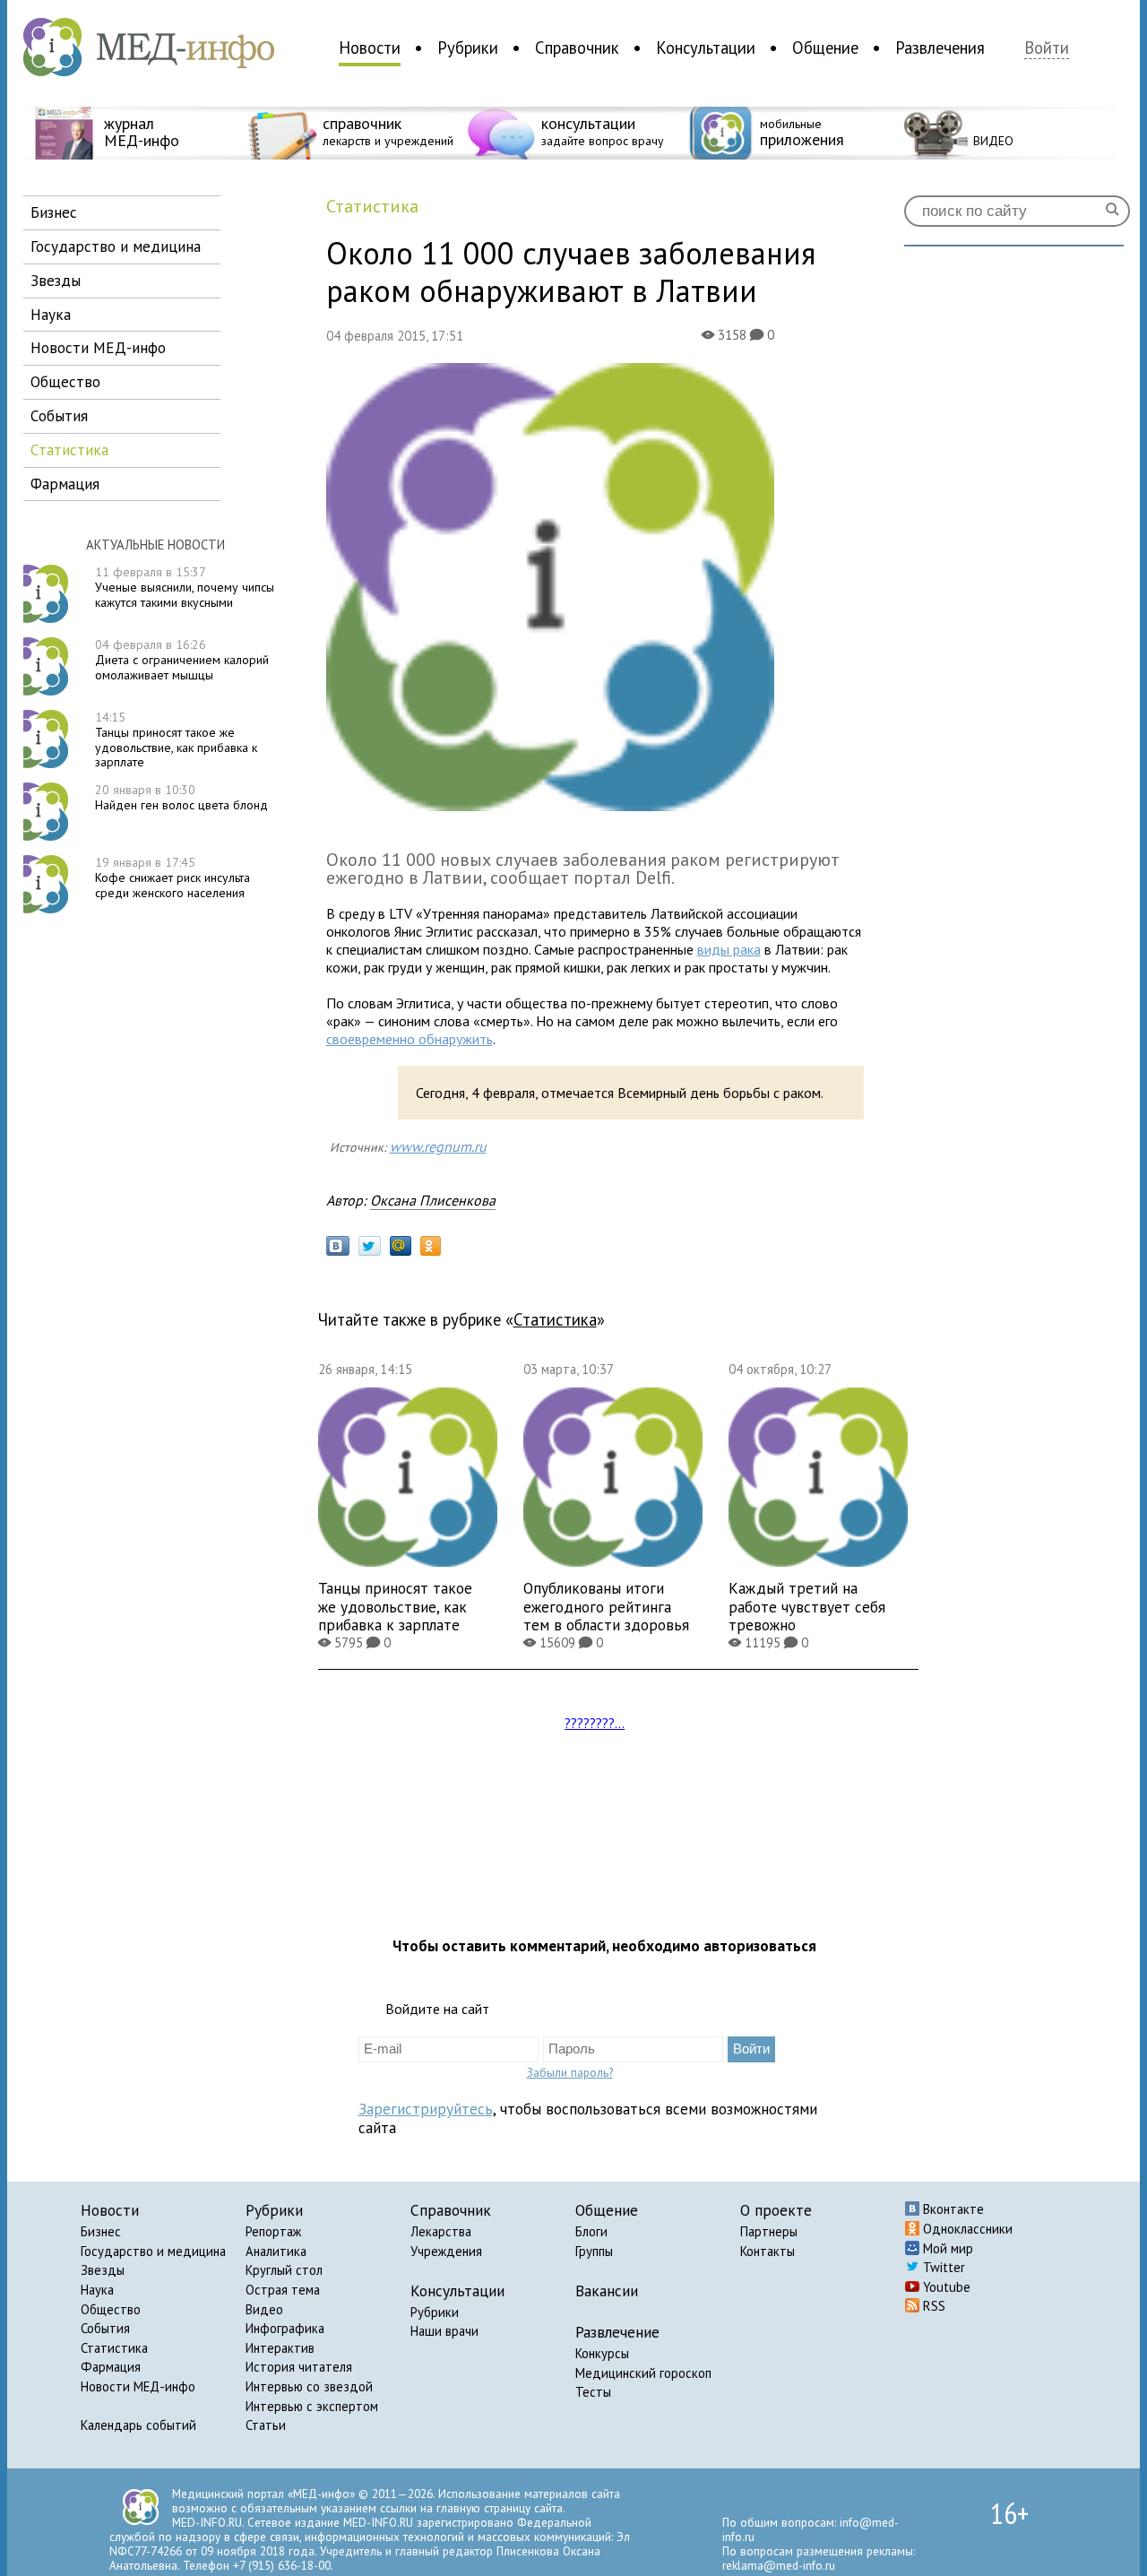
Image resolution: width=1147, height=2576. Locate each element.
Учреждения (446, 2251)
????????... (595, 1723)
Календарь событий (138, 2425)
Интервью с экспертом (312, 2406)
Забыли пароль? (570, 2072)
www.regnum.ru (438, 1146)
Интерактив (280, 2348)
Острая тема (283, 2290)
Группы (594, 2251)
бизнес (54, 212)
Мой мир (946, 2248)
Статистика (114, 2348)
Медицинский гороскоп (643, 2373)
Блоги (591, 2231)
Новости (370, 48)
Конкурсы (602, 2353)
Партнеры (769, 2231)
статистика (69, 450)
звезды (56, 280)
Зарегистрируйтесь (426, 2109)
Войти (1047, 48)
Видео (264, 2309)
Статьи (266, 2425)
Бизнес (101, 2231)
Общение (825, 48)
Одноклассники (966, 2229)
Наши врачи (444, 2331)
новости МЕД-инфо (98, 347)
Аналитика (276, 2251)
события (59, 415)
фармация (65, 484)
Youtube (945, 2287)
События (105, 2328)
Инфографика (285, 2328)
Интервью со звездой (309, 2386)
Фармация (111, 2367)
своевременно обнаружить (410, 1039)
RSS (932, 2306)
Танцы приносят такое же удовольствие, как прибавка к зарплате (176, 739)
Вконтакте (952, 2209)
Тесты (593, 2392)
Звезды (103, 2270)
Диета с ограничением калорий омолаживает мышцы (182, 660)
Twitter (942, 2267)
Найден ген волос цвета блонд (181, 797)
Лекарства (441, 2231)
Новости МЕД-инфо (138, 2386)
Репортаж (273, 2231)
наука (51, 314)
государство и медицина (116, 246)
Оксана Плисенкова (433, 1200)
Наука (97, 2290)
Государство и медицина (153, 2251)
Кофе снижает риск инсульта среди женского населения (172, 877)
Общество (111, 2309)
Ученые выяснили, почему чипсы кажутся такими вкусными (185, 587)
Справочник (577, 48)
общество (65, 381)
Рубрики (468, 48)
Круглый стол (284, 2270)
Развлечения (940, 48)
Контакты (768, 2251)
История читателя (299, 2367)
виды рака (729, 949)
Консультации (706, 48)
